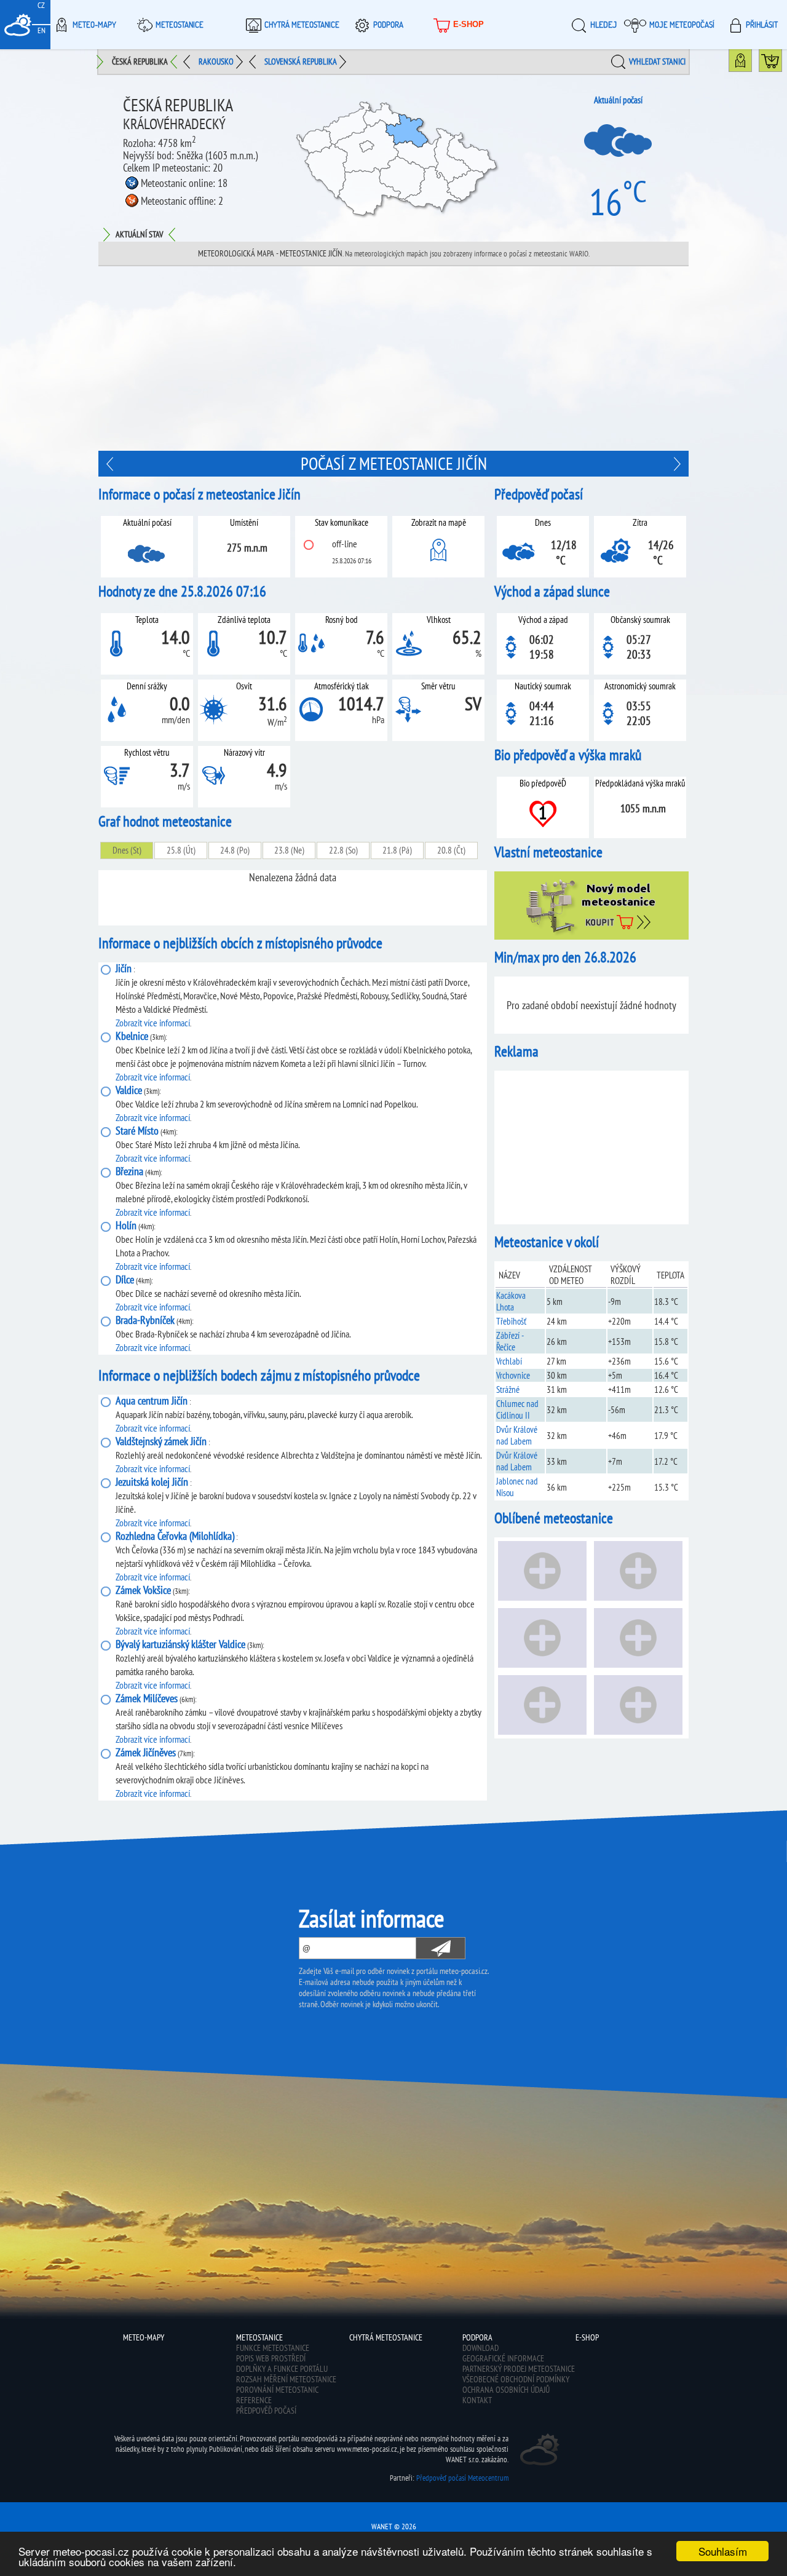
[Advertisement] (393, 359)
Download (481, 2348)
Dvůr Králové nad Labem (517, 1435)
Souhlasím (723, 2551)
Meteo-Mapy (94, 25)
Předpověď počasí (266, 2411)
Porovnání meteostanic (277, 2390)
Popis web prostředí (271, 2358)
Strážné (508, 1389)
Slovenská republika (301, 61)
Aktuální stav (139, 234)
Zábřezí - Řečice (510, 1341)
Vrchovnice (513, 1375)
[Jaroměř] (111, 464)
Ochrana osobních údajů (506, 2390)
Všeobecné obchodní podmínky (516, 2379)
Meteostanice (180, 25)
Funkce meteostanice (273, 2348)
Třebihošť (511, 1321)
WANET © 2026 (394, 2526)
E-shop (469, 24)
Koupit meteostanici (782, 63)
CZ (41, 5)
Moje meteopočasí (682, 25)
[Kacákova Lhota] (676, 464)
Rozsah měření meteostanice (286, 2379)
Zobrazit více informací (153, 1023)
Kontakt (477, 2400)
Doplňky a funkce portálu (282, 2369)
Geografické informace (503, 2358)
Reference (254, 2400)
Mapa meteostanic (752, 63)
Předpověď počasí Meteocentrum (462, 2478)
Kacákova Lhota (511, 1301)
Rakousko (216, 61)
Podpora (388, 25)
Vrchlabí (509, 1361)
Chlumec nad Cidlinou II (517, 1409)
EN (42, 30)
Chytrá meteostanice (302, 25)
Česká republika (140, 61)
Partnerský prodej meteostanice (519, 2369)
